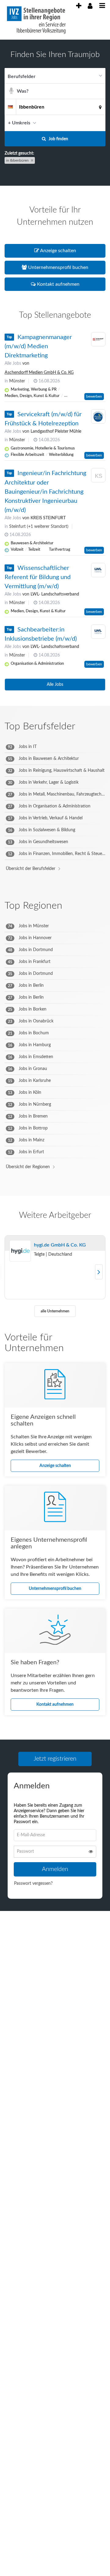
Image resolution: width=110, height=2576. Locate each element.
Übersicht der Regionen (28, 1167)
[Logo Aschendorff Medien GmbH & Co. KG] (98, 339)
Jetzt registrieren (55, 1759)
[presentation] (79, 6)
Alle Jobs (13, 363)
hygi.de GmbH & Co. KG (60, 1245)
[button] (99, 123)
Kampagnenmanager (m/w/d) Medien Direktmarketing (38, 346)
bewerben (94, 396)
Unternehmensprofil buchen (55, 1589)
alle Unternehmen (55, 1311)
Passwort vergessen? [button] (33, 1885)
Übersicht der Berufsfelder (31, 869)
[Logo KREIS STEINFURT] (98, 476)
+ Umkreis (19, 123)
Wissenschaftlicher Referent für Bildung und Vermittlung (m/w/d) (38, 577)
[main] (55, 986)
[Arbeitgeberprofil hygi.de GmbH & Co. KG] (20, 1251)
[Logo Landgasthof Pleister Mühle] (98, 417)
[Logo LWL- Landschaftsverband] (98, 570)
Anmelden (55, 1871)
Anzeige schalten (55, 1466)
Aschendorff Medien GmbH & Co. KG (39, 373)
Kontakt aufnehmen (55, 1705)
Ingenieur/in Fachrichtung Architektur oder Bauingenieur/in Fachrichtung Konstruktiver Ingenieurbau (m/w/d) (45, 492)
